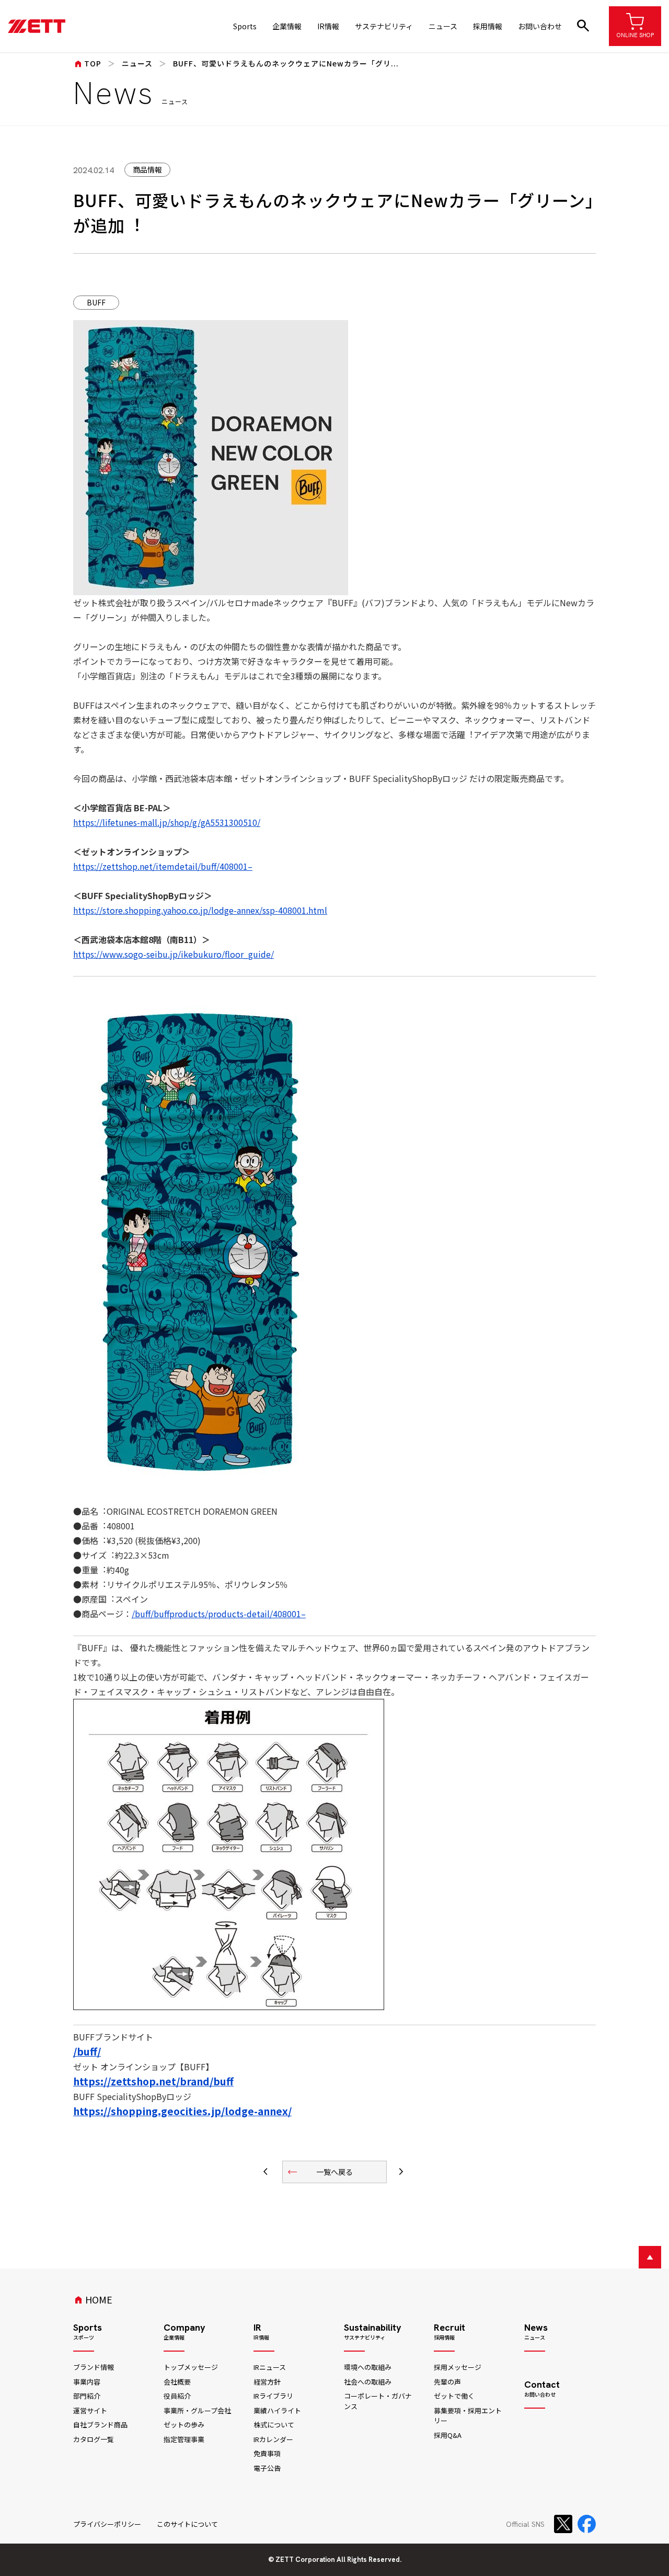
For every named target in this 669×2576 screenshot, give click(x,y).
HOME (93, 2299)
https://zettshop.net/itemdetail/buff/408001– (163, 866)
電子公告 (267, 2468)
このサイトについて (187, 2524)
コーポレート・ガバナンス (378, 2401)
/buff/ (87, 2051)
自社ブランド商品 (100, 2425)
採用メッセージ (458, 2367)
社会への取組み (368, 2382)
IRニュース (270, 2367)
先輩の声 (447, 2382)
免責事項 (267, 2453)
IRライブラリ (273, 2396)
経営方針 (267, 2382)
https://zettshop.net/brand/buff (153, 2081)
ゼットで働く (454, 2396)
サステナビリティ (384, 26)
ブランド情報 (94, 2367)
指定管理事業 (184, 2439)
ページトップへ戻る (650, 2257)
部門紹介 (87, 2396)
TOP (87, 63)
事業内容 (87, 2382)
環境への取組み (368, 2367)
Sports (245, 26)
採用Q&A (448, 2435)
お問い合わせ (540, 26)
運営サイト (90, 2410)
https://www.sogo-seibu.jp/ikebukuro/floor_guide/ (174, 954)
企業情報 (287, 26)
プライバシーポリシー (107, 2524)
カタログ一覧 (94, 2439)
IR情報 (328, 26)
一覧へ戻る (320, 2172)
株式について (274, 2425)
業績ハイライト (277, 2410)
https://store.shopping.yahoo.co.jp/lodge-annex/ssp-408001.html (200, 910)
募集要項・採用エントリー (468, 2416)
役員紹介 (177, 2396)
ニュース (443, 26)
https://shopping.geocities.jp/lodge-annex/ (182, 2111)
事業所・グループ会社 (197, 2410)
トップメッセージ (191, 2367)
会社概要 (177, 2382)
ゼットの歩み (184, 2425)
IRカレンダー (273, 2439)
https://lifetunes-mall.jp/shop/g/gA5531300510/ (167, 822)
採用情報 (488, 26)
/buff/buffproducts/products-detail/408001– (219, 1614)
